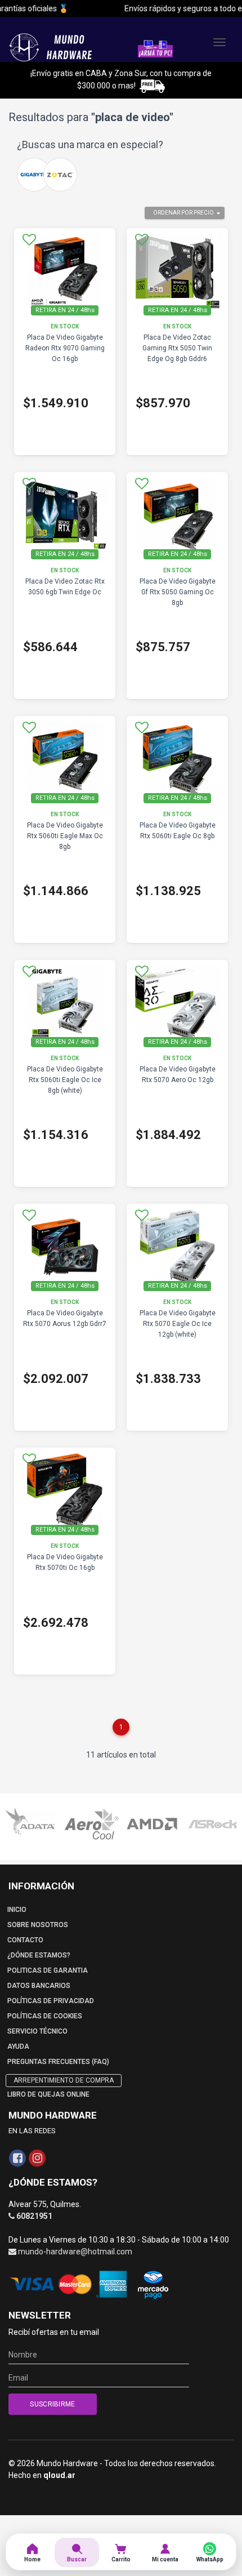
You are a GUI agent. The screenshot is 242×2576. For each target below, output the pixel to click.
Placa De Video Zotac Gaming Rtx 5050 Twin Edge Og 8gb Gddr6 (177, 348)
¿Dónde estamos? (39, 1955)
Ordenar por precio (183, 213)
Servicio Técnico (37, 2031)
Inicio (17, 1910)
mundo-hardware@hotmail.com (75, 2252)
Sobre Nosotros (38, 1925)
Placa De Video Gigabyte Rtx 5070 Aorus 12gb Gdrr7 (65, 1318)
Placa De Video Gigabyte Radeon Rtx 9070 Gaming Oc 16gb (65, 348)
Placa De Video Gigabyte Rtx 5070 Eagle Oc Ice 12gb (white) (178, 1324)
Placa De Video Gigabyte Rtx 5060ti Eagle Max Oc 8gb (65, 836)
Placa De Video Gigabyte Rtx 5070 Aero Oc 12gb (178, 1075)
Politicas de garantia (48, 1970)
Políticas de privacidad (51, 2001)
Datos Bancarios (39, 1986)
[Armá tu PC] (155, 48)
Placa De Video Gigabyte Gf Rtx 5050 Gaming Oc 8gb (178, 592)
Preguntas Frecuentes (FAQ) (58, 2062)
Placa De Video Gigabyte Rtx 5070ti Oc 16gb (65, 1562)
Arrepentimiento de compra (64, 2080)
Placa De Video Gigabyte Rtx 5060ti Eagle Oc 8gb (178, 831)
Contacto (25, 1940)
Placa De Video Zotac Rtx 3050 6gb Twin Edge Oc (65, 587)
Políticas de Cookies (45, 2016)
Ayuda (18, 2046)
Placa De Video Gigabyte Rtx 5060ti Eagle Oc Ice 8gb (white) (65, 1080)
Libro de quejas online (48, 2094)
